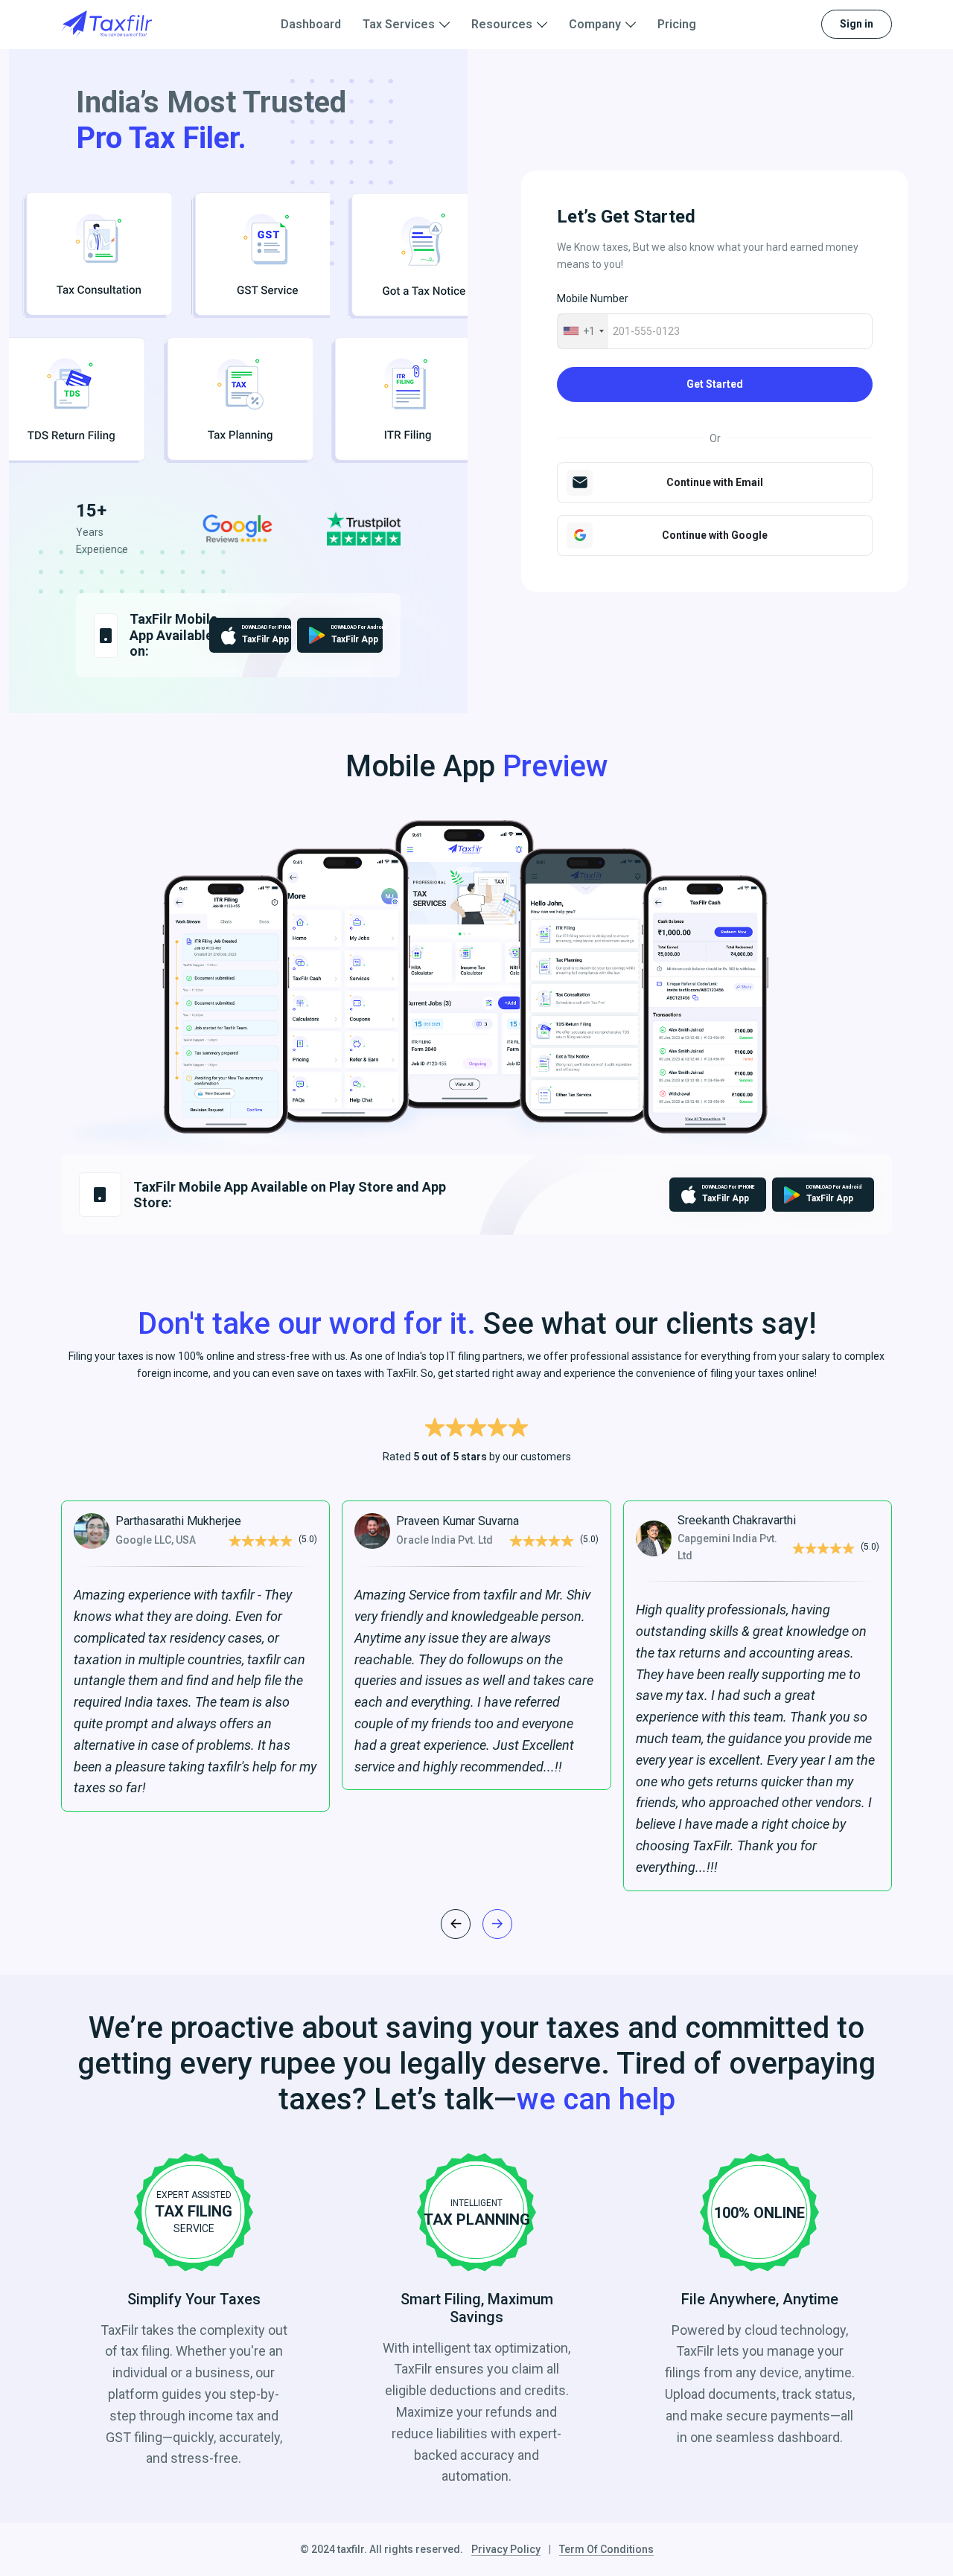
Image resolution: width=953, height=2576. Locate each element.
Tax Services (399, 24)
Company (595, 24)
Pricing (677, 24)
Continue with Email (715, 482)
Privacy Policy (506, 2549)
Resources (502, 24)
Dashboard (311, 24)
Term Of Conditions (606, 2549)
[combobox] (583, 331)
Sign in (857, 24)
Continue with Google (715, 535)
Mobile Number (593, 298)
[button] (497, 1924)
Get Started (715, 384)
